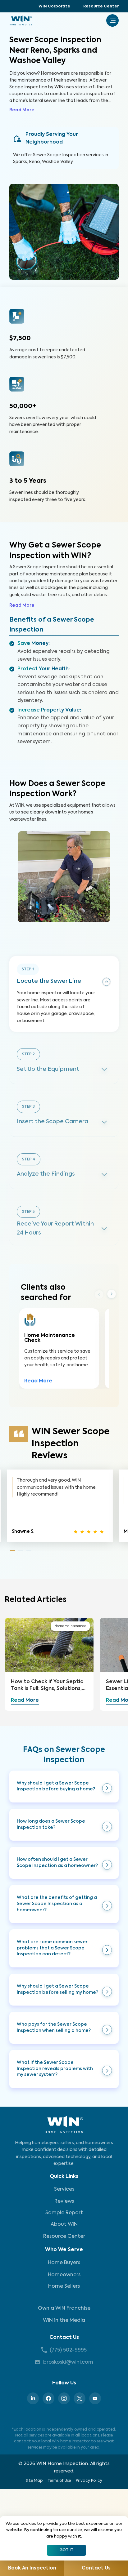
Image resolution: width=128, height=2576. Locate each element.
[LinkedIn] (33, 2398)
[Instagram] (64, 2398)
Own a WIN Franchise (64, 2308)
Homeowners (64, 2275)
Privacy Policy (89, 2481)
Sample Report (64, 2213)
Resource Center (101, 7)
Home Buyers (64, 2263)
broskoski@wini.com (68, 2362)
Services (64, 2189)
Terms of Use (59, 2481)
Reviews (64, 2201)
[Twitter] (80, 2398)
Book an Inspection (32, 2568)
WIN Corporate (54, 7)
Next (112, 1294)
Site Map (34, 2481)
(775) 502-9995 (68, 2350)
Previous (99, 1294)
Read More (22, 110)
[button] (64, 1787)
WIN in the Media (64, 2321)
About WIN (64, 2224)
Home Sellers (64, 2286)
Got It (66, 2550)
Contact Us (64, 2338)
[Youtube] (95, 2398)
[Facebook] (48, 2398)
